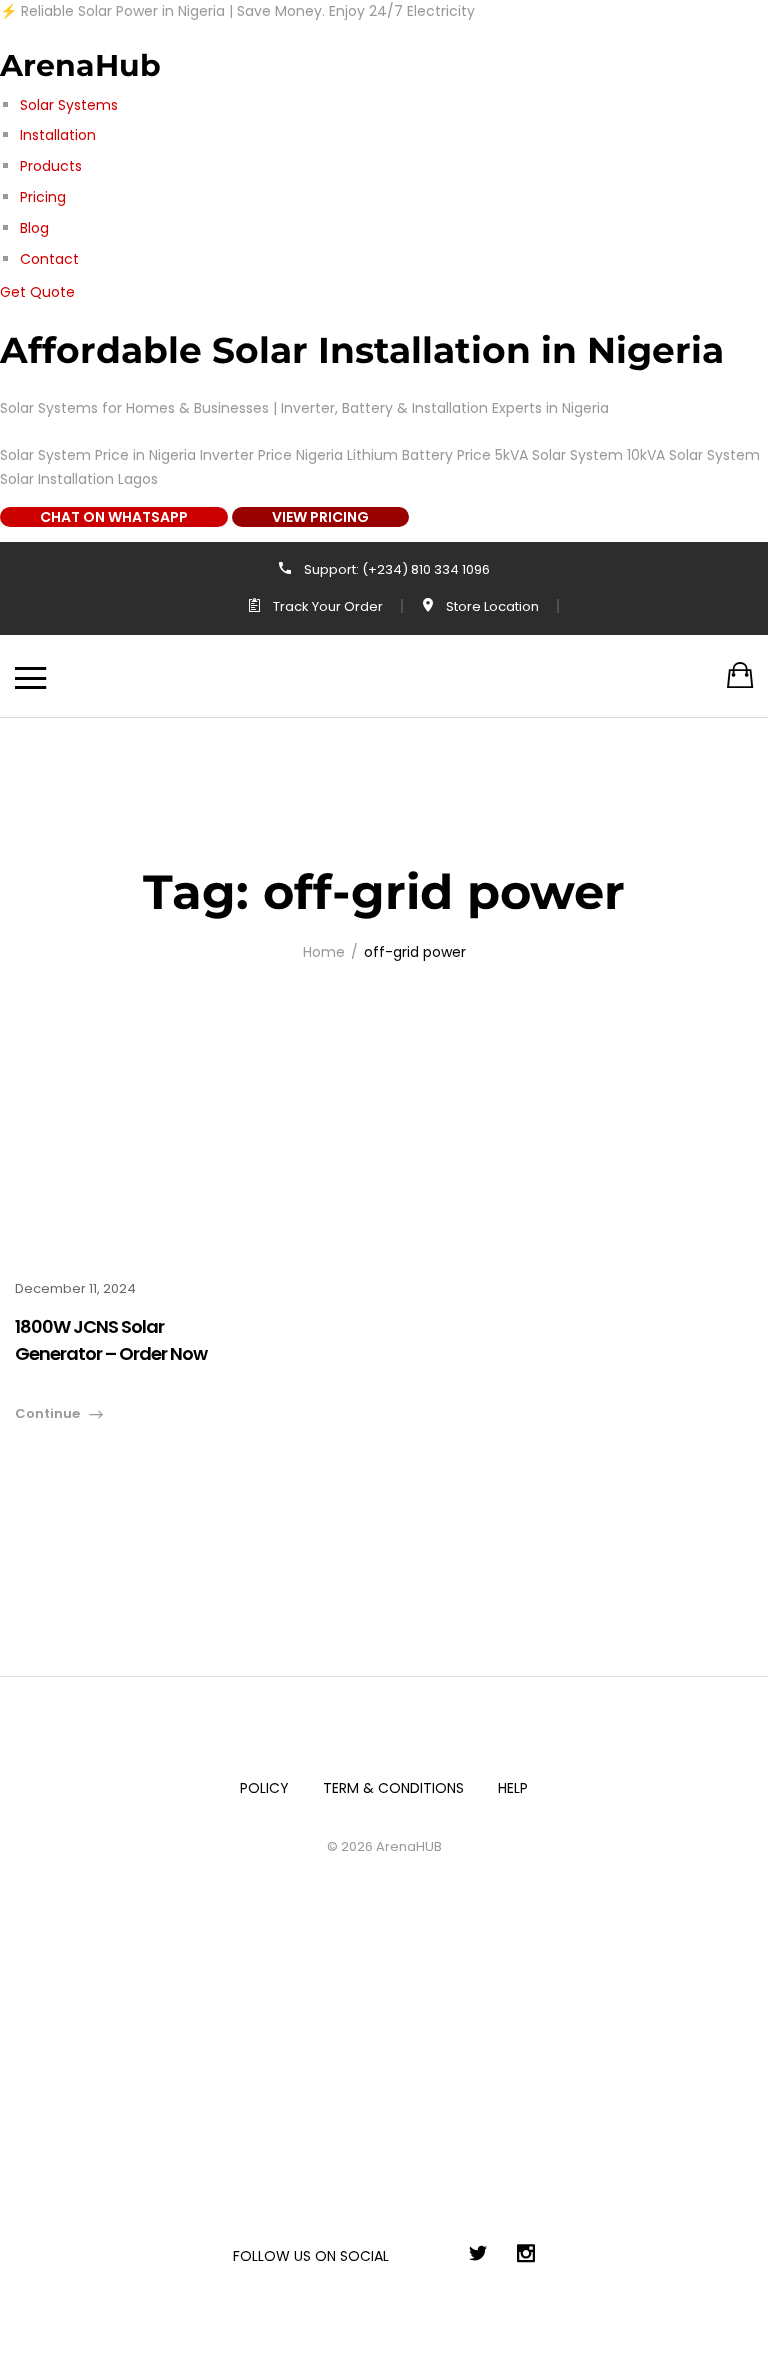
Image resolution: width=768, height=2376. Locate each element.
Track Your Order (328, 606)
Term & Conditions (393, 1788)
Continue (47, 1413)
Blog (34, 228)
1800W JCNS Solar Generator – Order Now (111, 1340)
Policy (264, 1788)
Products (51, 166)
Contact (49, 259)
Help (513, 1788)
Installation (58, 135)
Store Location (492, 606)
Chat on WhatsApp (114, 517)
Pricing (43, 197)
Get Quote (37, 292)
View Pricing (320, 517)
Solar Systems (69, 105)
